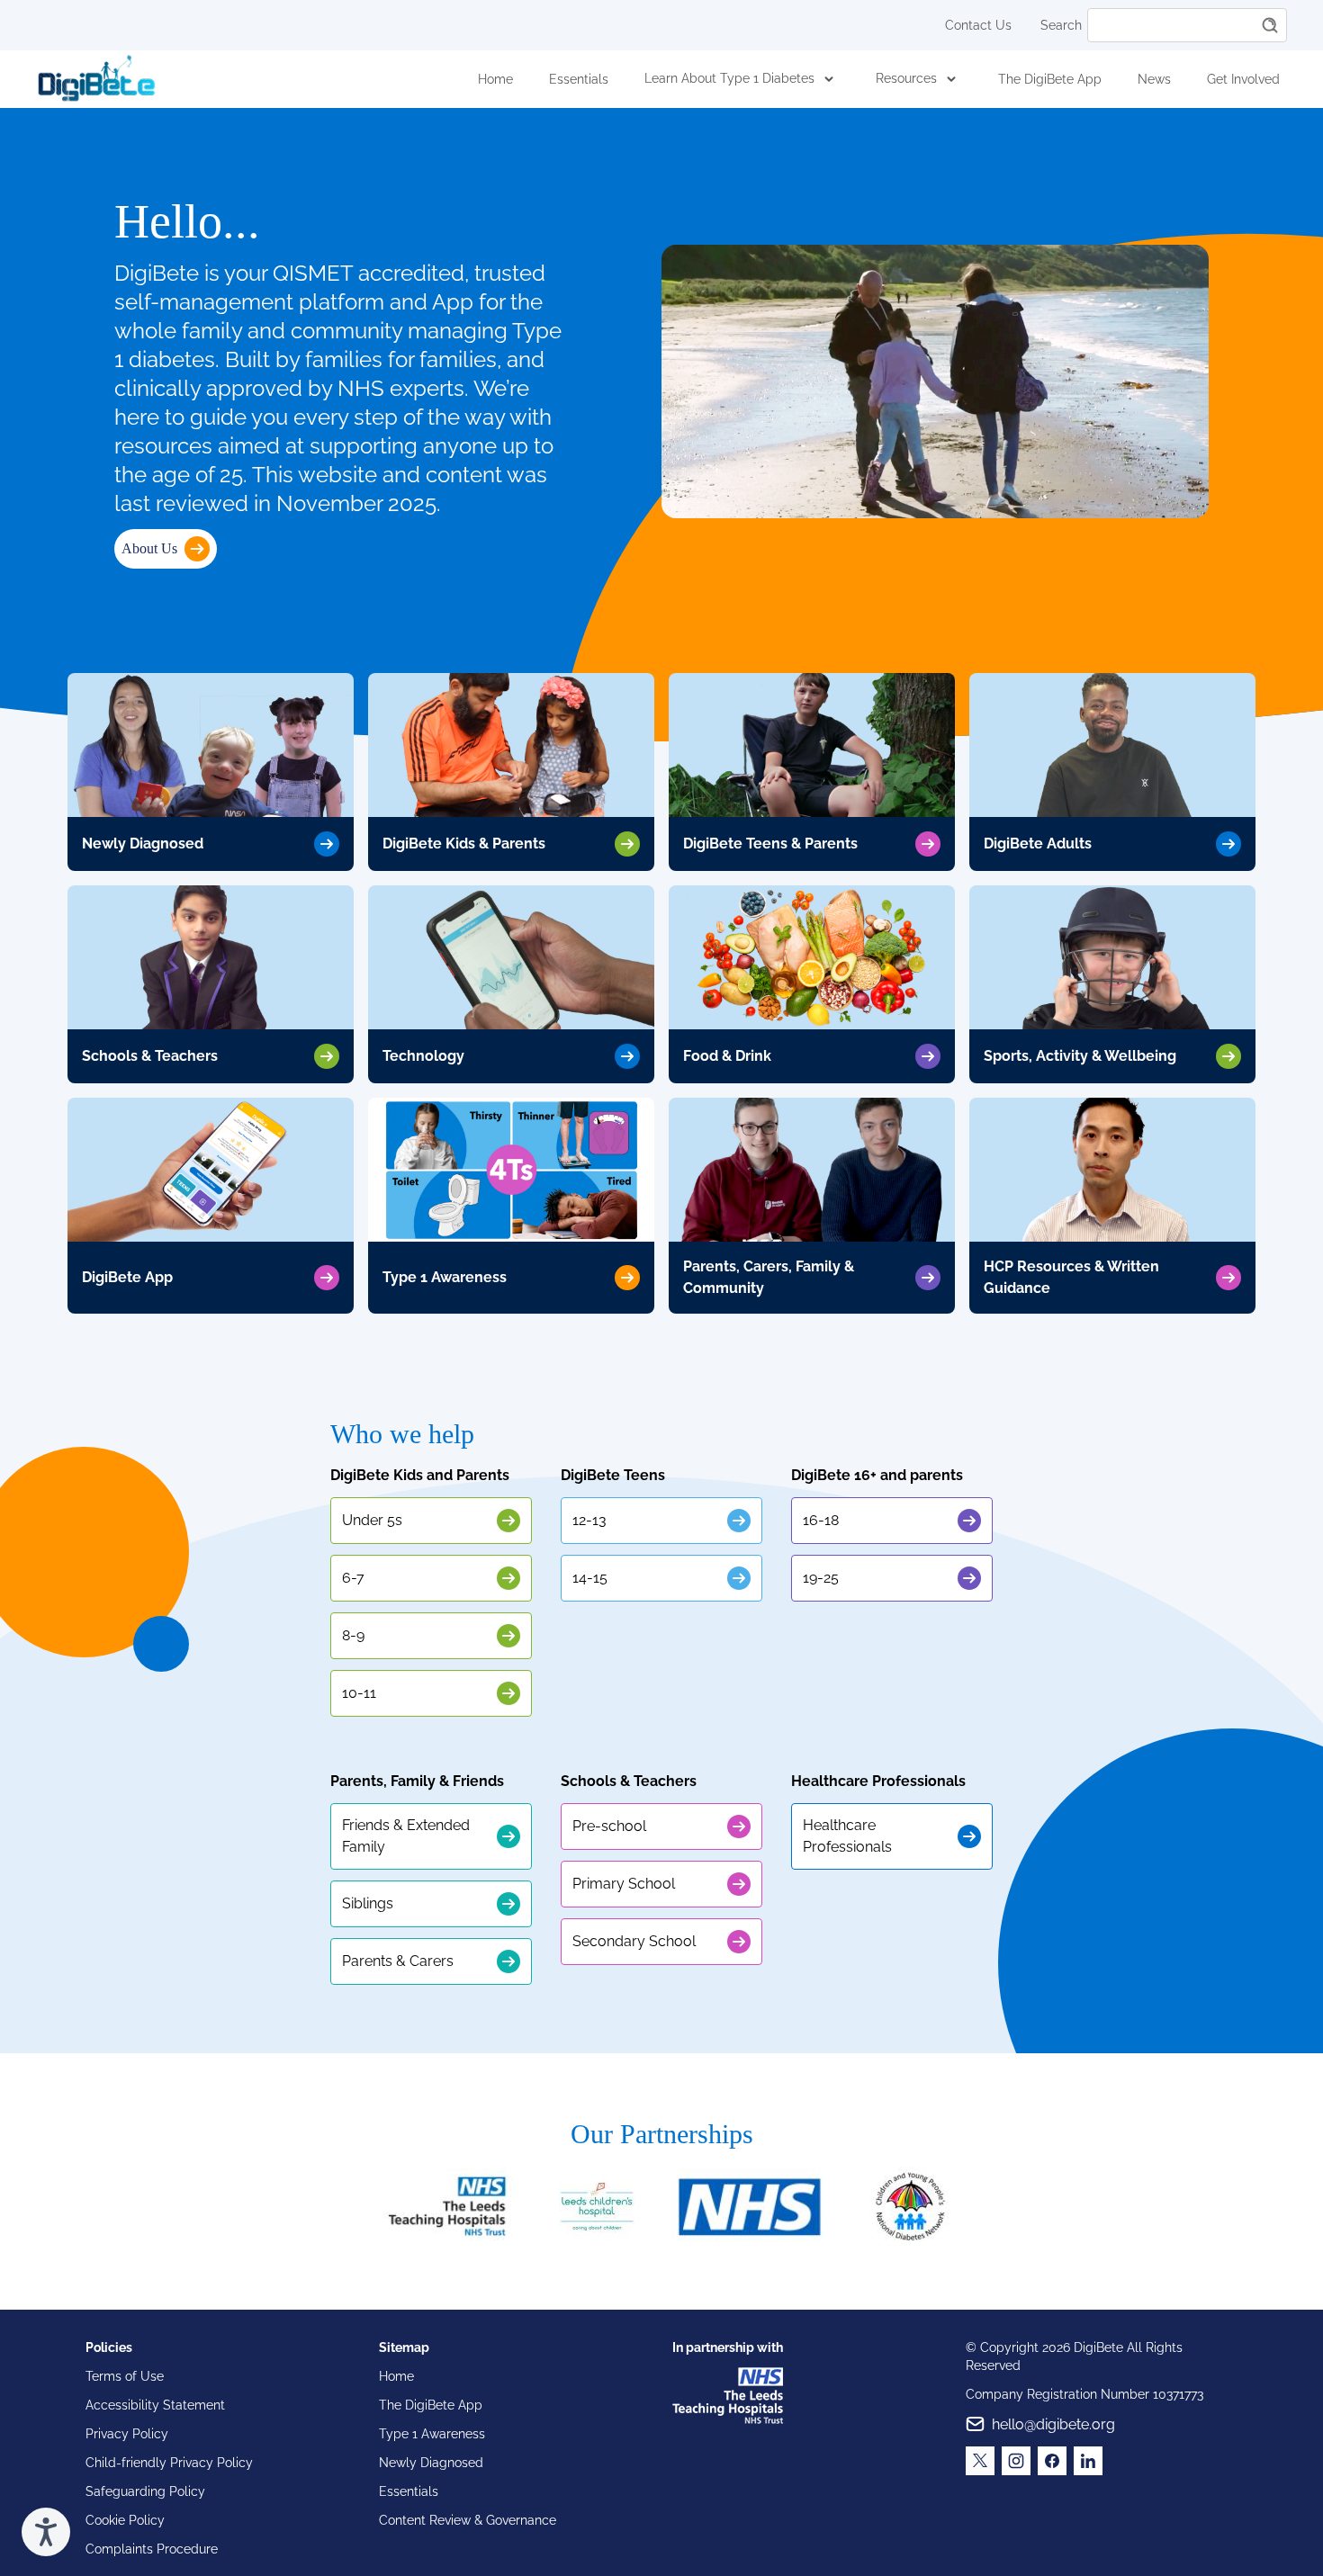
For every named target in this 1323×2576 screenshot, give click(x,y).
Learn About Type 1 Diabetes (729, 78)
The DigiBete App (1050, 79)
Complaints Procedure (152, 2549)
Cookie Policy (125, 2520)
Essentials (579, 79)
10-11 (359, 1693)
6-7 (353, 1578)
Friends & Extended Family (406, 1836)
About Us (149, 548)
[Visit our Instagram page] (1016, 2461)
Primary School (624, 1884)
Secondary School (634, 1941)
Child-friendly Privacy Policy (169, 2463)
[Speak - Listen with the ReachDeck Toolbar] (46, 2532)
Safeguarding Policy (145, 2491)
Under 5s (372, 1520)
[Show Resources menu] (951, 79)
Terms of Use (125, 2376)
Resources (906, 78)
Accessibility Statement (155, 2405)
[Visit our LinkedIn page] (1088, 2461)
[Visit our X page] (980, 2461)
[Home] (96, 79)
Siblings (368, 1903)
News (1154, 79)
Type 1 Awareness (432, 2434)
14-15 (590, 1578)
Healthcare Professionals (847, 1836)
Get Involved (1243, 79)
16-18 (821, 1520)
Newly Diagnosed (431, 2463)
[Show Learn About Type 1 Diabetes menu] (829, 79)
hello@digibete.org (1053, 2424)
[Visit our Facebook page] (1052, 2461)
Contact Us (978, 25)
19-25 (821, 1578)
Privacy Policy (127, 2434)
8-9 (353, 1635)
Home (495, 79)
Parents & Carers (398, 1961)
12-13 (589, 1520)
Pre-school (609, 1826)
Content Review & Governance (468, 2520)
